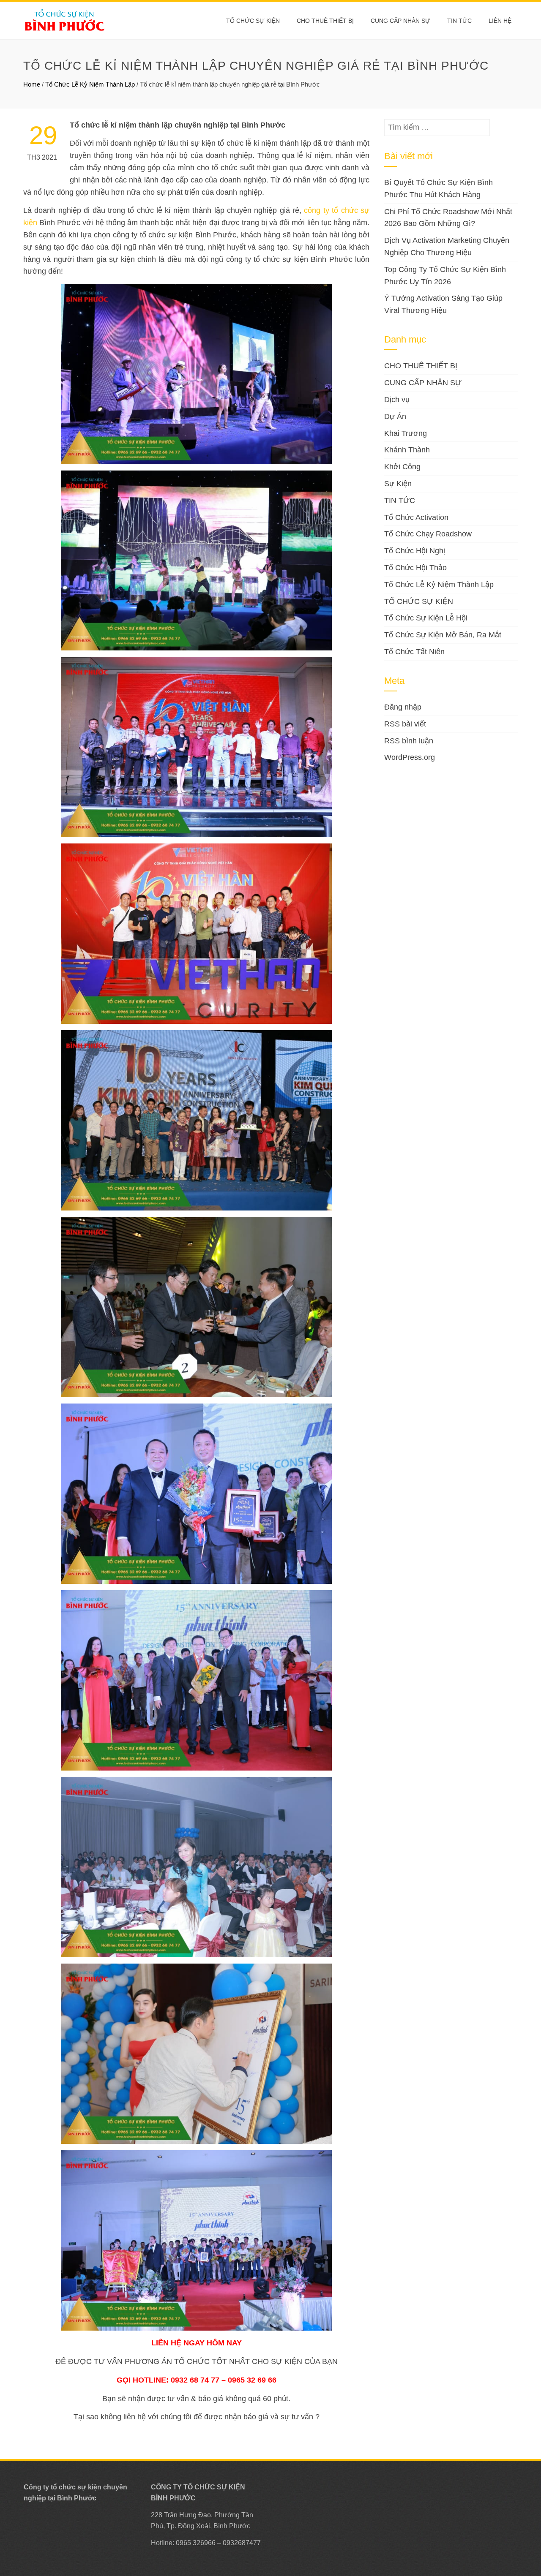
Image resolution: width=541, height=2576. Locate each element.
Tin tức (459, 21)
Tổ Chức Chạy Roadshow (428, 534)
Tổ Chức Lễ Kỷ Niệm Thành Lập (90, 84)
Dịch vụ (397, 400)
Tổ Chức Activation (416, 517)
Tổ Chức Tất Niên (414, 652)
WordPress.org (410, 757)
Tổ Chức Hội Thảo (415, 568)
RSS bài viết (405, 724)
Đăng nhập (403, 707)
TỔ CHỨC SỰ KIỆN (253, 21)
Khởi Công (402, 467)
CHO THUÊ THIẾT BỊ (325, 21)
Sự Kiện (398, 484)
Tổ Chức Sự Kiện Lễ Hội (426, 618)
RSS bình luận (409, 741)
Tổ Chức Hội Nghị (415, 551)
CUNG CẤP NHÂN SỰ (400, 21)
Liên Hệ (500, 21)
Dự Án (395, 416)
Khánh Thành (407, 450)
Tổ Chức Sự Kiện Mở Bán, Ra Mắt (443, 635)
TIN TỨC (400, 501)
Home (32, 84)
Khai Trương (406, 433)
